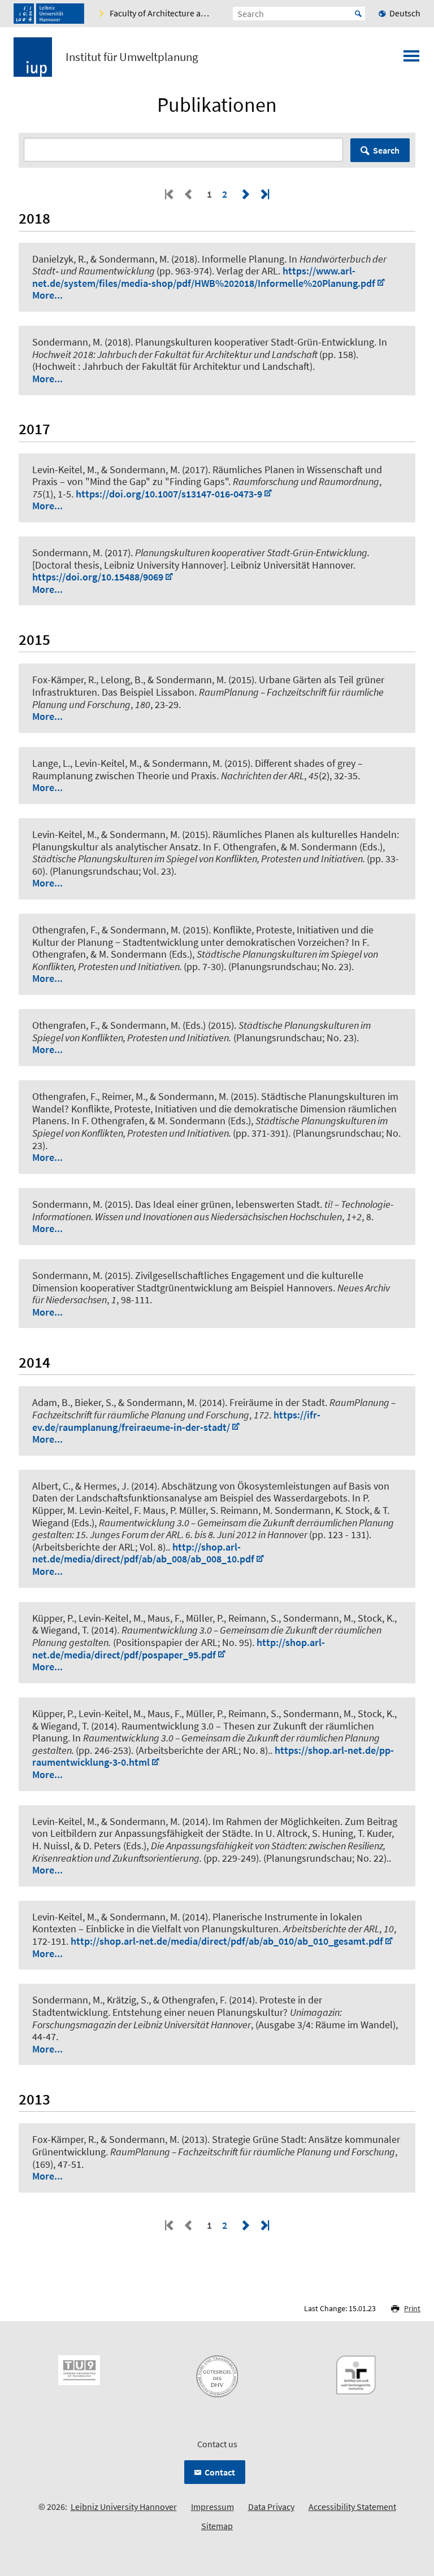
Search (386, 150)
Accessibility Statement (352, 2507)
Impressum (212, 2507)
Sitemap (217, 2526)
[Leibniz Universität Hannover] (49, 14)
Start (358, 14)
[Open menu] (411, 59)
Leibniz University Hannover (124, 2507)
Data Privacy (271, 2507)
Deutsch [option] (405, 13)
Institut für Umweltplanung (132, 57)
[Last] (264, 194)
